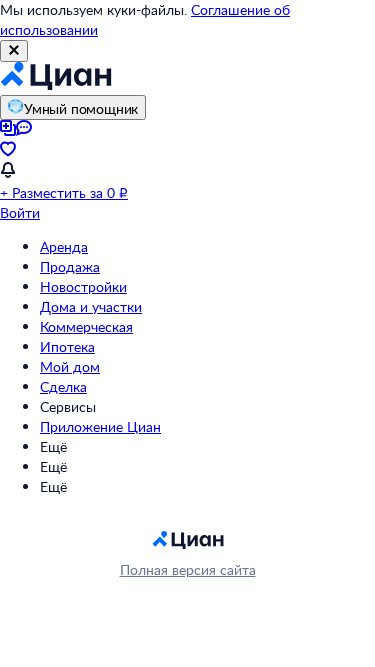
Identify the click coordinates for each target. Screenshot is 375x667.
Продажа (70, 266)
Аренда (64, 246)
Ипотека (67, 346)
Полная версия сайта (188, 569)
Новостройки (83, 286)
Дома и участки (91, 306)
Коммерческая (86, 326)
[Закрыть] (14, 51)
